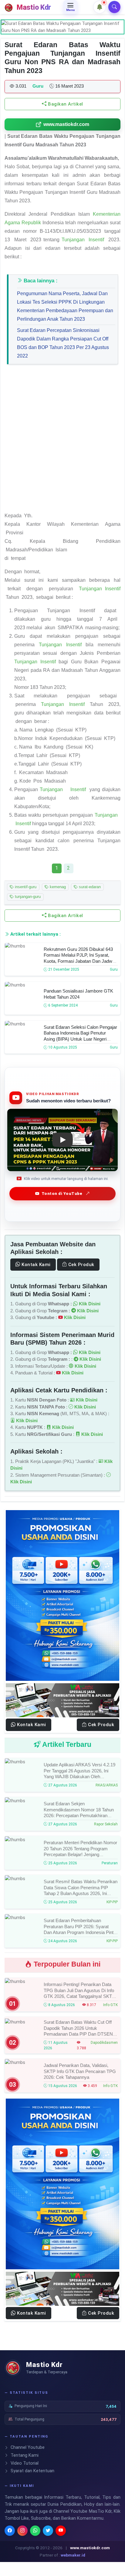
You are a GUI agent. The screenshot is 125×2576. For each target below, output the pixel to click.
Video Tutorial (24, 2463)
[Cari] (114, 7)
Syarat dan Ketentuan (32, 2471)
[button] (100, 7)
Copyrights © (27, 2548)
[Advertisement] (62, 441)
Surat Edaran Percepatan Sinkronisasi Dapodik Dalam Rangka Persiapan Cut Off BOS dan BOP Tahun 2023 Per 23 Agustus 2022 (63, 343)
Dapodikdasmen (104, 2043)
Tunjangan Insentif (84, 240)
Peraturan (110, 1863)
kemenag (57, 887)
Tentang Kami (24, 2455)
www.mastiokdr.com (66, 124)
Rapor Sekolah (106, 1824)
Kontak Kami (35, 1265)
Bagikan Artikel (65, 104)
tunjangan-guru (27, 897)
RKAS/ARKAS (107, 1785)
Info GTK (110, 2005)
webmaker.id (73, 2555)
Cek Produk (81, 1265)
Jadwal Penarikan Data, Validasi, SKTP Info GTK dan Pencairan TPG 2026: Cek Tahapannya (80, 2071)
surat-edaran (89, 887)
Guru (114, 969)
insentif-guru (25, 887)
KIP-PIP (112, 1902)
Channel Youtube (27, 2447)
